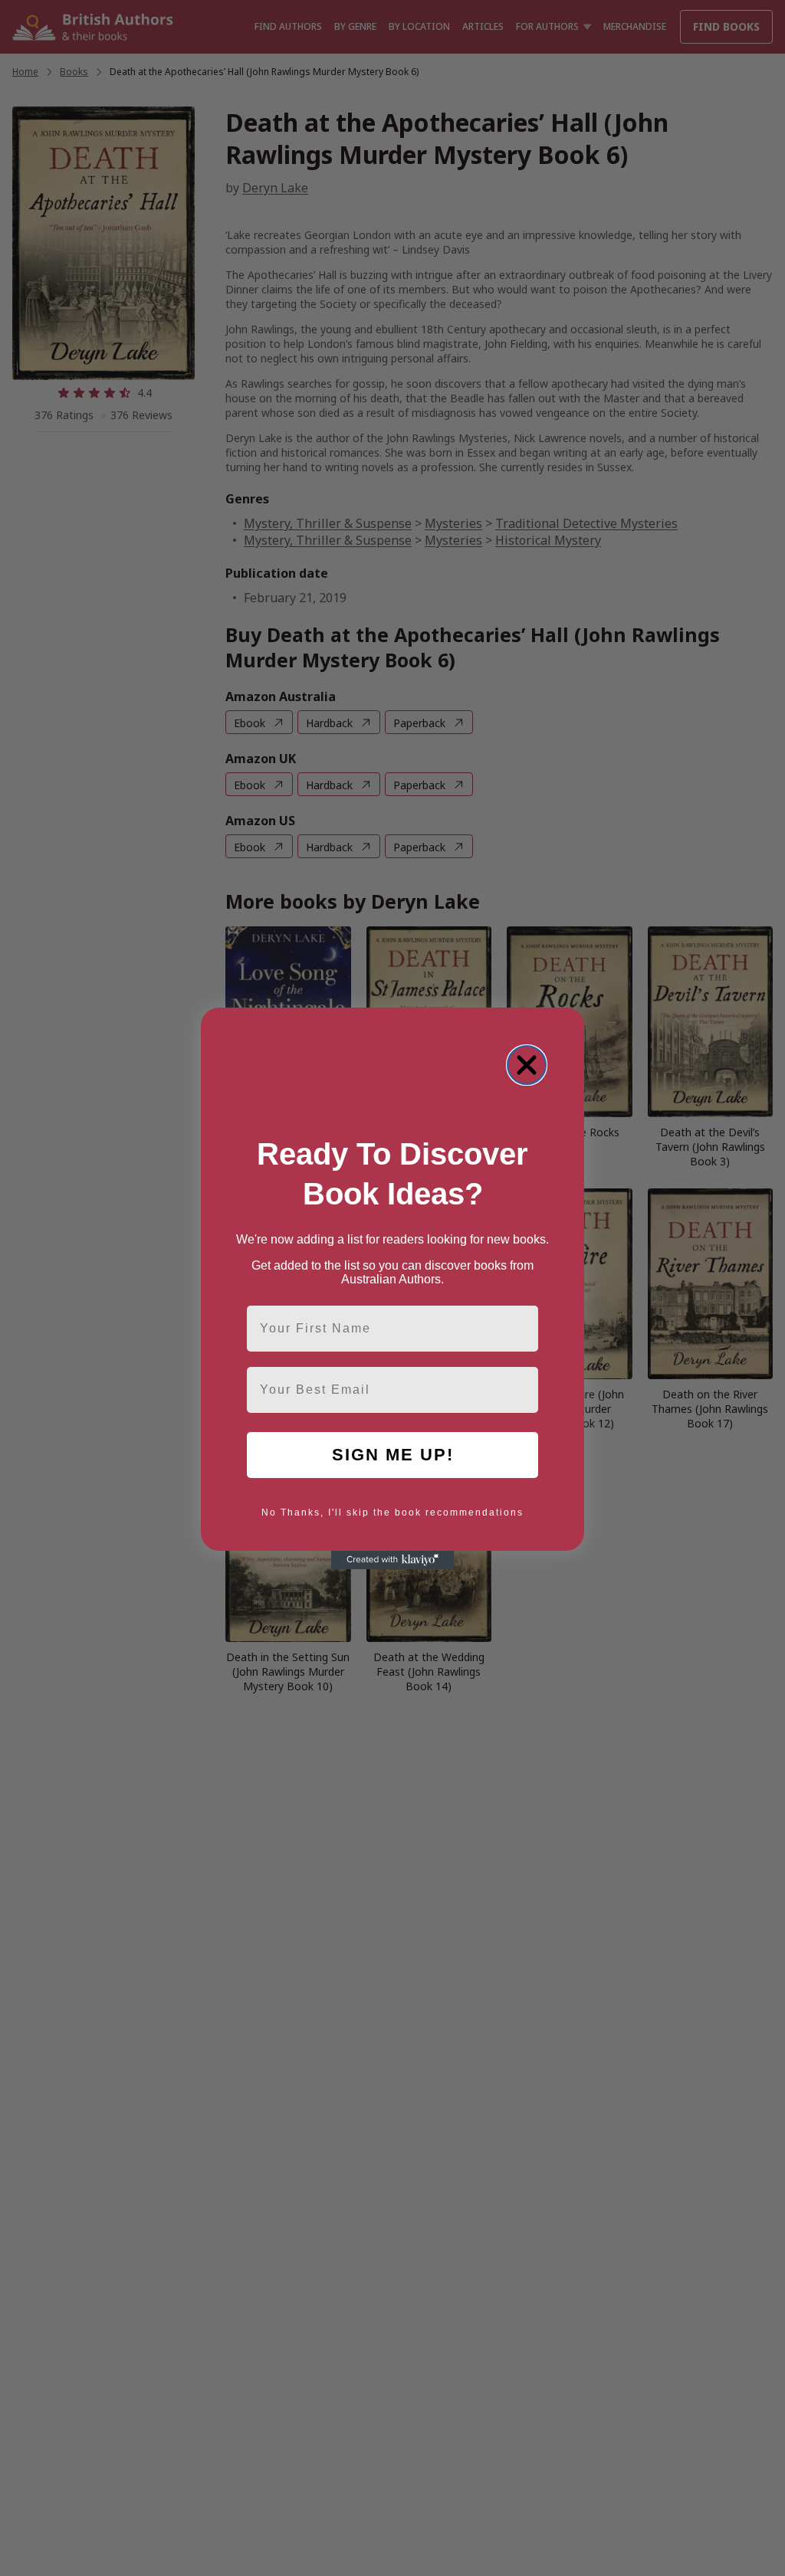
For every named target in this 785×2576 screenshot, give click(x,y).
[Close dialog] (527, 1065)
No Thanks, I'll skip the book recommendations (392, 1512)
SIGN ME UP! (393, 1455)
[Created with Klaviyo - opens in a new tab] (392, 1560)
